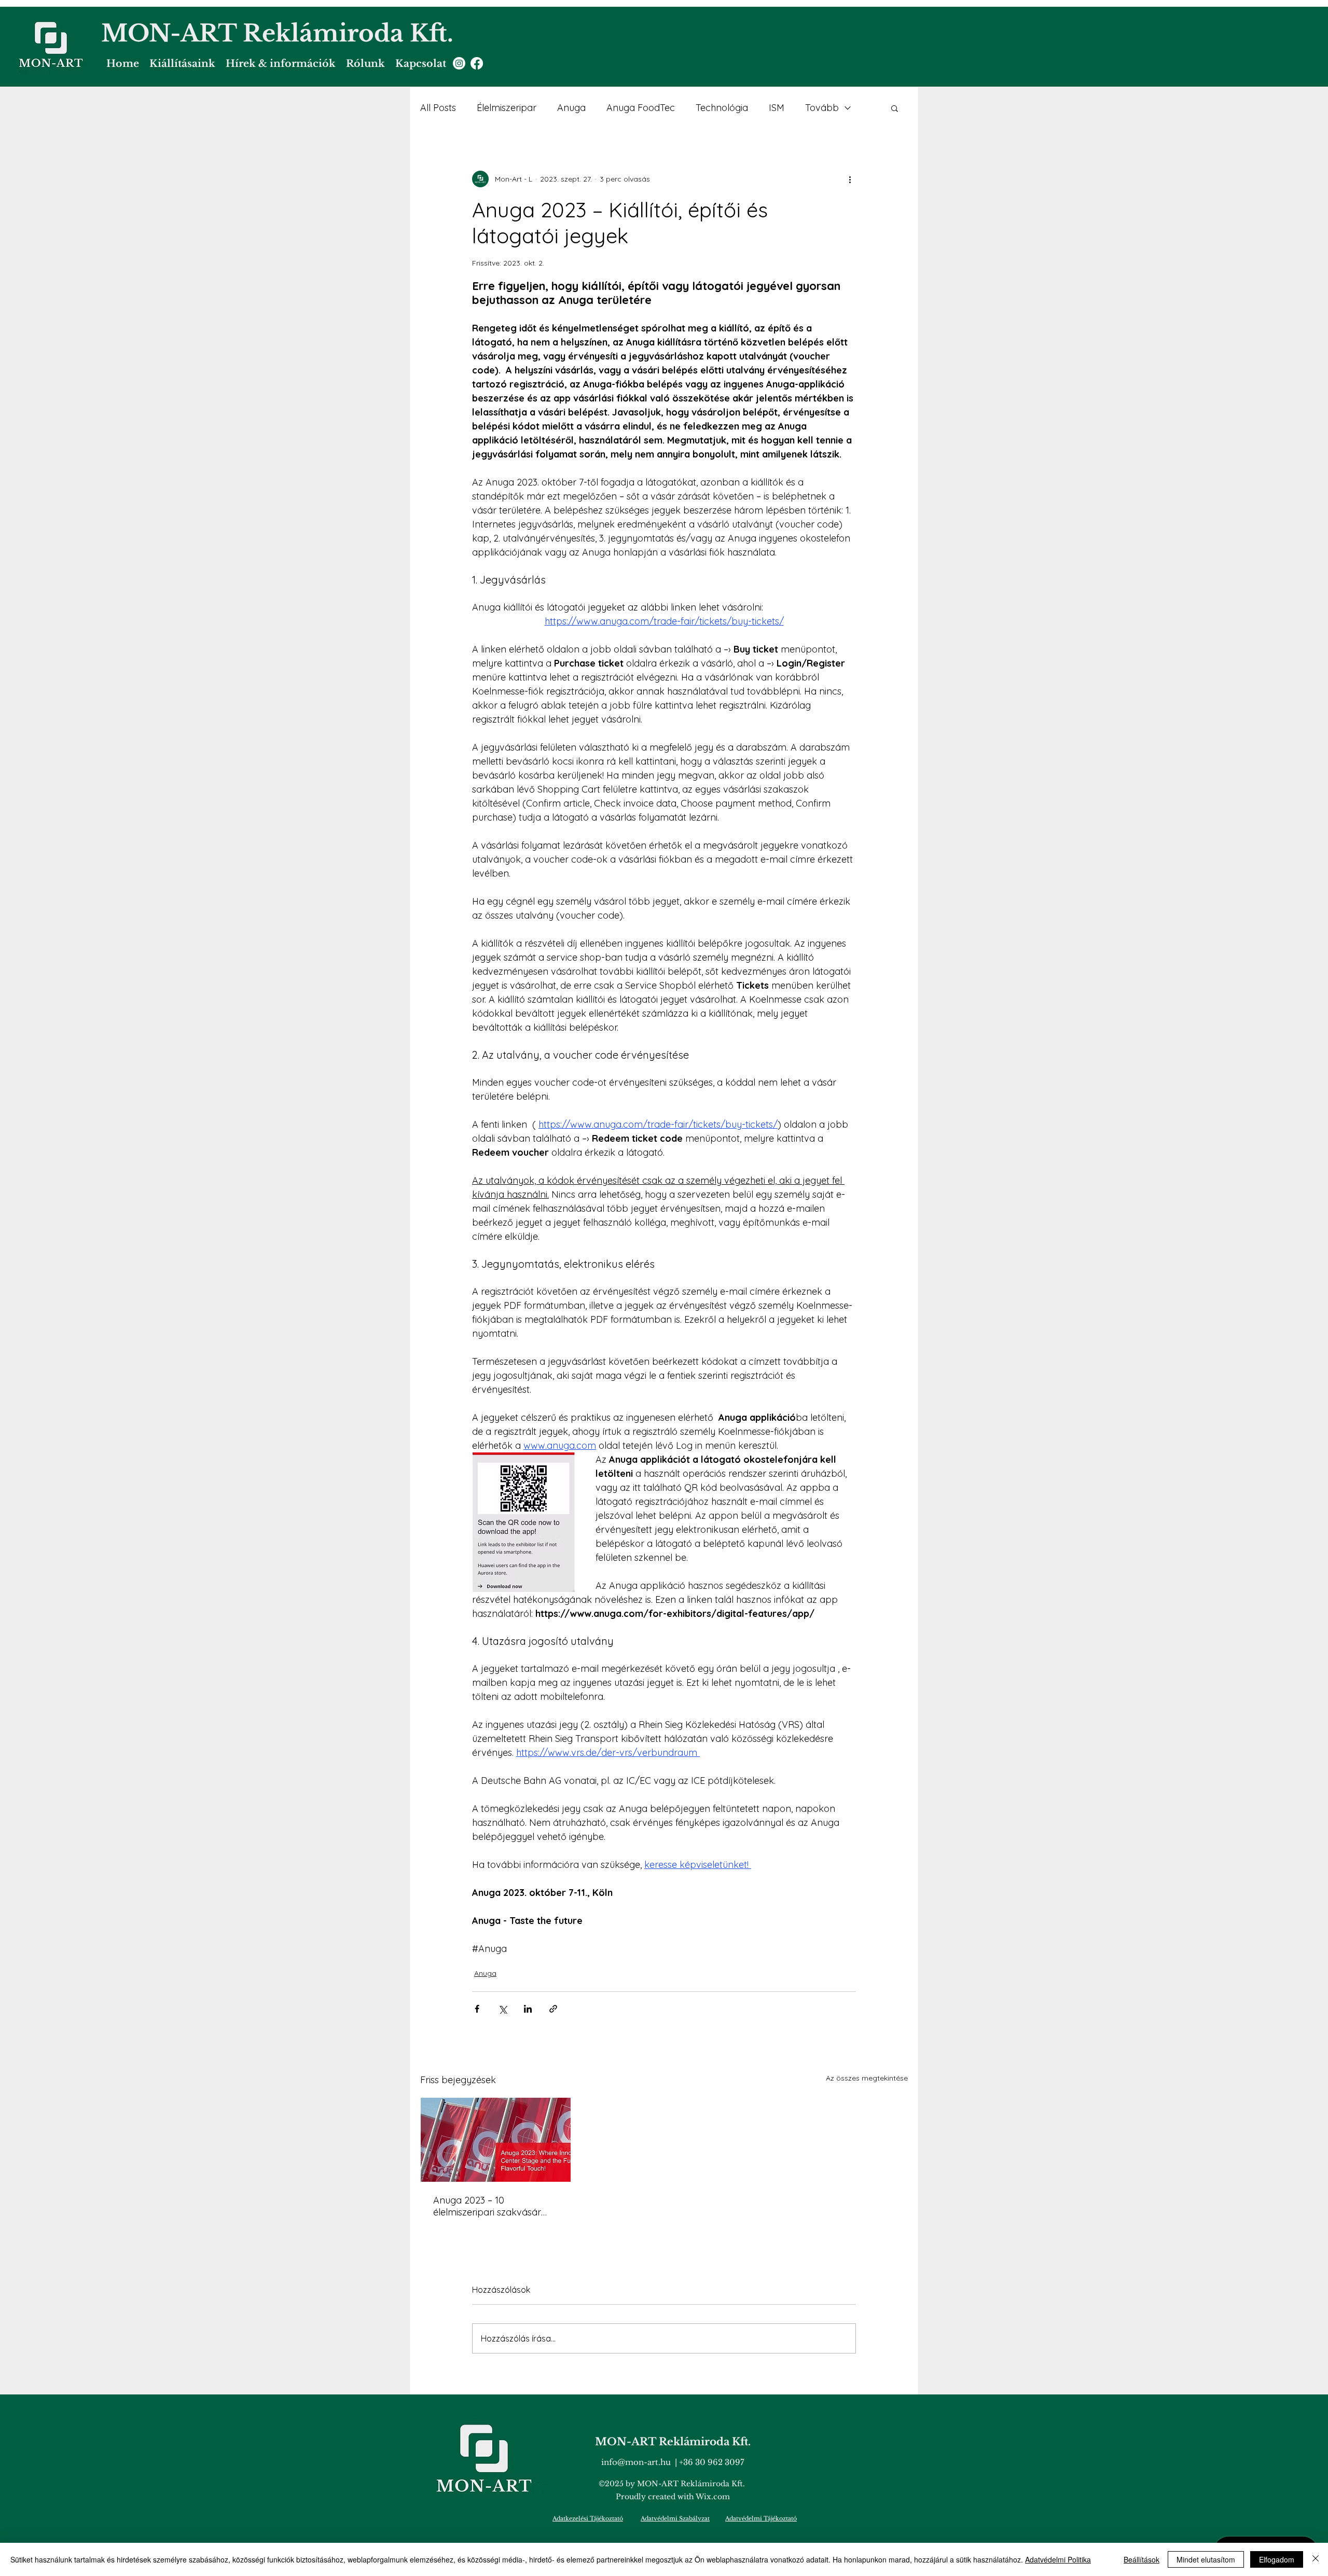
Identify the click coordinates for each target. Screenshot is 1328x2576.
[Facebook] (477, 63)
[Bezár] (1316, 2559)
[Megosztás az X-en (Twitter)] (502, 2009)
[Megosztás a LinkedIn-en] (528, 2009)
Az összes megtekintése (867, 2078)
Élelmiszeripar (507, 108)
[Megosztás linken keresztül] (553, 2009)
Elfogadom (1277, 2559)
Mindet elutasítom (1206, 2559)
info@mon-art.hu (636, 2462)
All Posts (438, 108)
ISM (777, 108)
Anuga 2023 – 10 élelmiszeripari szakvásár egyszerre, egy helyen (487, 2206)
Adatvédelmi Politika (1058, 2559)
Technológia (722, 108)
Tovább (822, 108)
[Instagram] (459, 63)
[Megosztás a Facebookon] (477, 2009)
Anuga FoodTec (641, 108)
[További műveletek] (850, 179)
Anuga (571, 108)
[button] (895, 108)
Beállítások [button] (1142, 2559)
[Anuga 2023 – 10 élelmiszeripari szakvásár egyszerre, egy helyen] (496, 2140)
